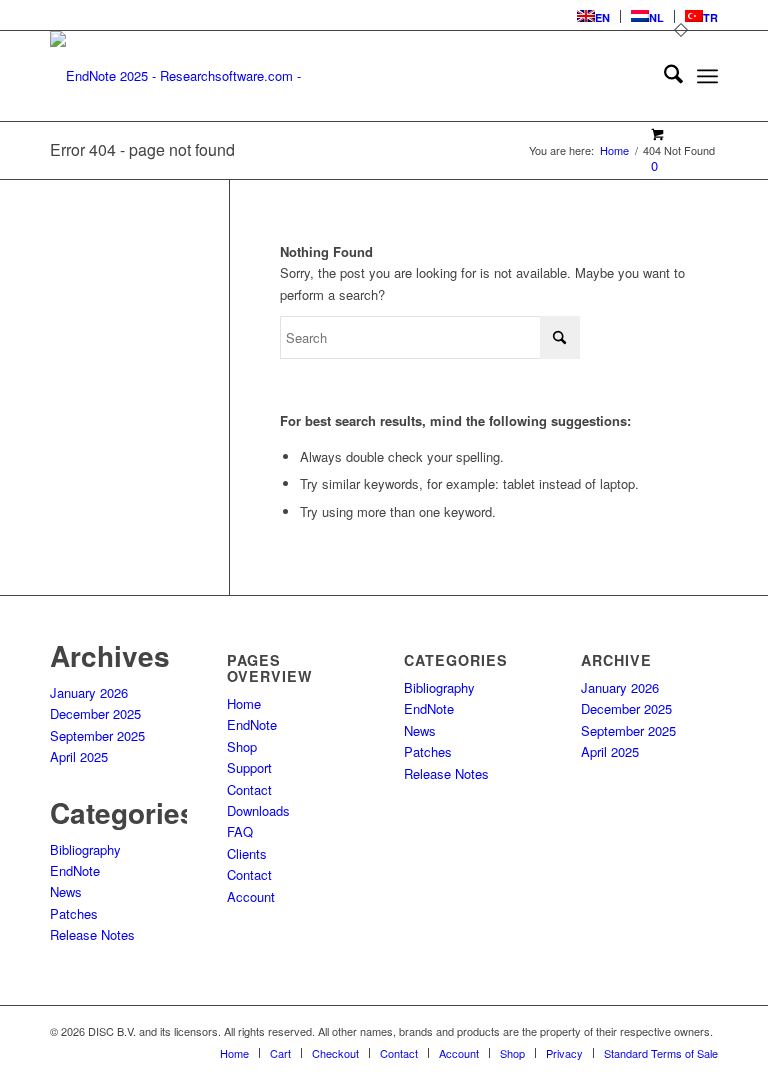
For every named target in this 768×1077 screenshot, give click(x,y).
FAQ (240, 831)
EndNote (75, 870)
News (66, 891)
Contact (249, 789)
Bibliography (85, 849)
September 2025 (97, 735)
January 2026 (89, 692)
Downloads (258, 810)
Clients (247, 853)
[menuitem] (594, 16)
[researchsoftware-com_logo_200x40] (185, 76)
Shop (242, 746)
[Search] (663, 76)
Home (244, 703)
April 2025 (79, 756)
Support (249, 767)
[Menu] (707, 76)
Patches (74, 913)
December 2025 (95, 713)
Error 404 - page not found (142, 149)
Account (251, 896)
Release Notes (92, 934)
